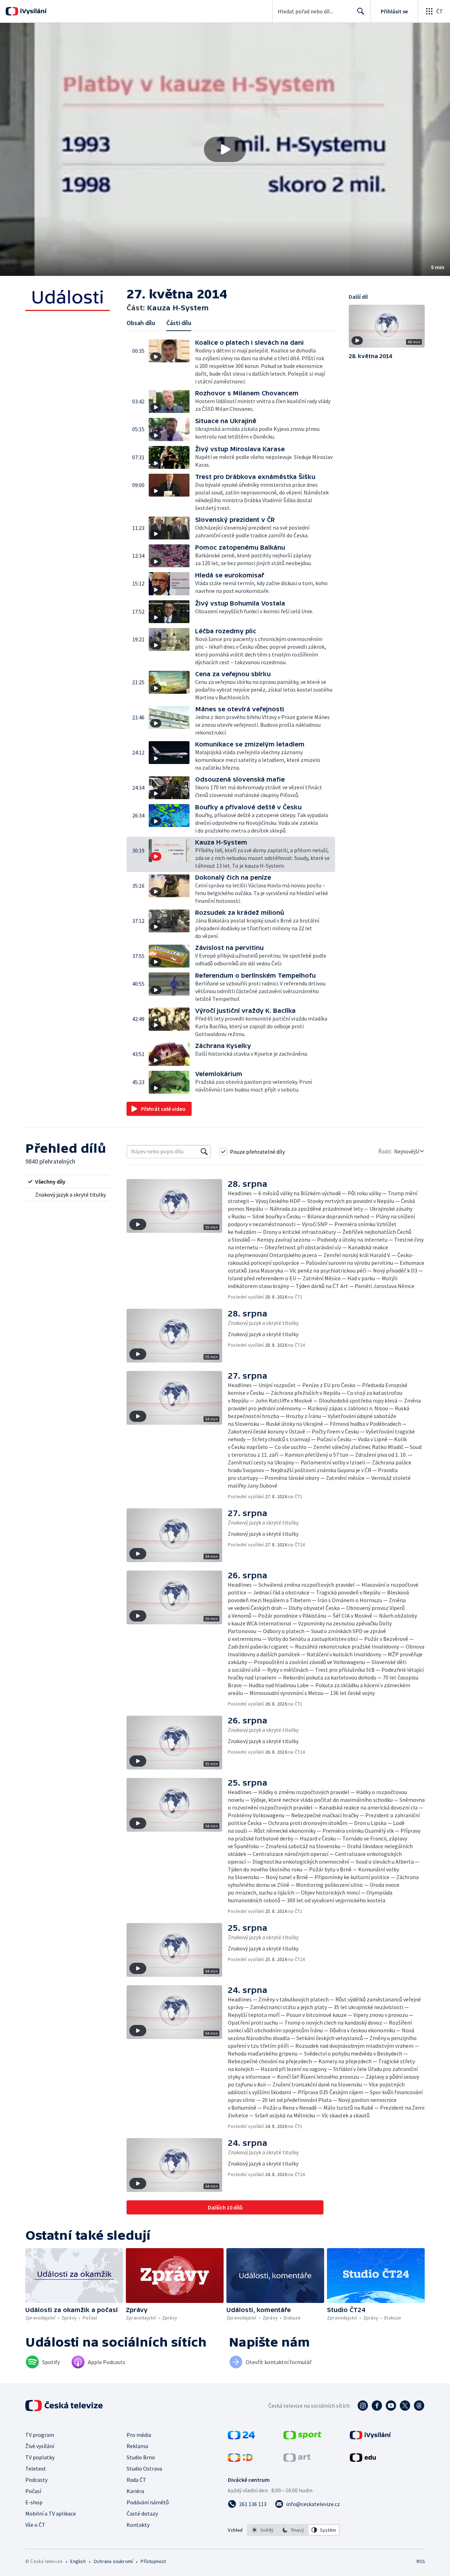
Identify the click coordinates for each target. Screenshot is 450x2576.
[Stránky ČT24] (241, 2437)
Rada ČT (136, 2480)
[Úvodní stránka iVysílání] (33, 11)
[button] (225, 149)
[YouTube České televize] (391, 2406)
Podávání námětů (148, 2502)
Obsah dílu (141, 323)
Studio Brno (141, 2457)
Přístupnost (153, 2561)
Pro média (139, 2435)
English (78, 2561)
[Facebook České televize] (377, 2406)
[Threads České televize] (419, 2406)
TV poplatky (40, 2457)
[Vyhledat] (204, 1152)
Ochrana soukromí (113, 2561)
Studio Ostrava (144, 2468)
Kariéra (135, 2491)
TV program (40, 2435)
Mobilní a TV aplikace (51, 2513)
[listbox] (293, 2530)
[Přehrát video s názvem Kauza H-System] (225, 149)
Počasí (33, 2491)
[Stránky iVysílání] (370, 2437)
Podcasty (36, 2480)
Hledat (361, 11)
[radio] (67, 1182)
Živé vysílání (40, 2446)
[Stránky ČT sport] (302, 2437)
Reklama (137, 2446)
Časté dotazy (142, 2513)
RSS (421, 2561)
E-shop (34, 2502)
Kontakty (138, 2525)
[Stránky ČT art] (297, 2460)
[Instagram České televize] (363, 2406)
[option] (263, 2530)
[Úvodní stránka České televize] (65, 2406)
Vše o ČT (35, 2525)
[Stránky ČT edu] (363, 2460)
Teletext (36, 2468)
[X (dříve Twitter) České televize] (405, 2406)
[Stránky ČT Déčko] (240, 2460)
